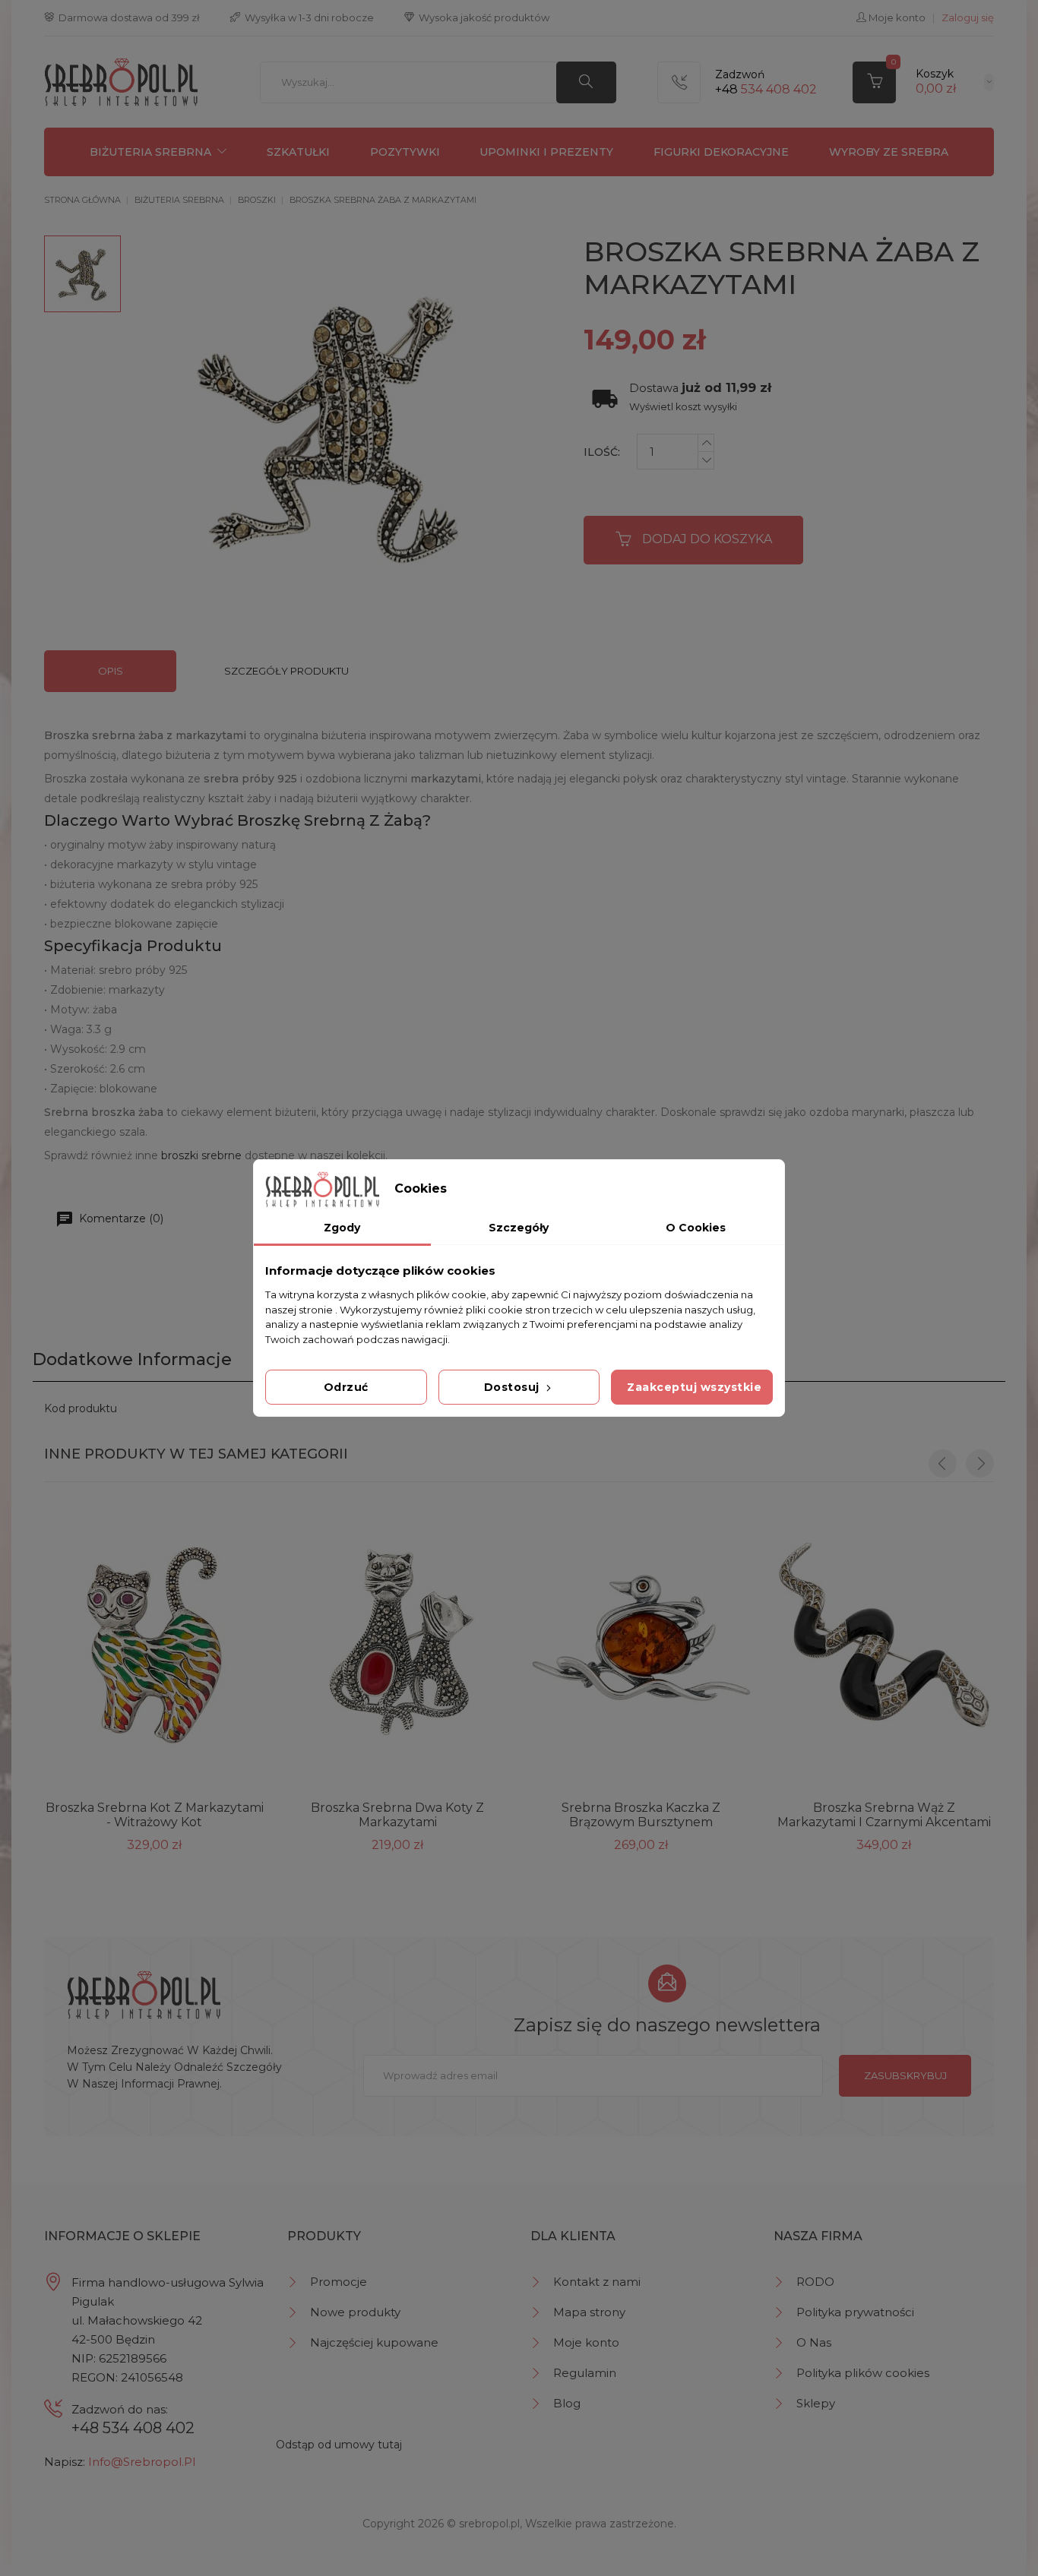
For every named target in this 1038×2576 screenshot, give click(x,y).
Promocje (339, 2282)
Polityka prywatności (855, 2312)
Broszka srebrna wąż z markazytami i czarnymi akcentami (884, 1815)
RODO (815, 2282)
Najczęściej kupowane (374, 2342)
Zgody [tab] (342, 1228)
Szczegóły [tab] (519, 1228)
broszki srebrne (201, 1155)
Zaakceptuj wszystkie (694, 1387)
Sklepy (816, 2403)
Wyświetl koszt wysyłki (683, 407)
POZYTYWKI (405, 152)
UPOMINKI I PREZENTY (546, 152)
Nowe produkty (355, 2312)
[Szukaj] (586, 82)
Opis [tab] (111, 671)
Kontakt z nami (597, 2282)
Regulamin (585, 2373)
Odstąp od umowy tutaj (339, 2445)
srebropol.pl (489, 2524)
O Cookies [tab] (696, 1228)
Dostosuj (514, 1387)
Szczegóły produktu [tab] (286, 671)
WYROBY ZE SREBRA (889, 152)
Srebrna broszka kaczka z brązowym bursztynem (641, 1815)
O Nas (814, 2342)
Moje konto (586, 2342)
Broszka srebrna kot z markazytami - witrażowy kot (155, 1815)
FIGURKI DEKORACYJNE (721, 152)
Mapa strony (589, 2312)
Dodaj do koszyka (707, 539)
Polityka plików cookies (863, 2373)
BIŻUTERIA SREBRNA (150, 152)
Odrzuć (346, 1387)
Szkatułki (298, 152)
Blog (567, 2403)
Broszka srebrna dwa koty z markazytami (397, 1815)
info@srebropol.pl (142, 2462)
